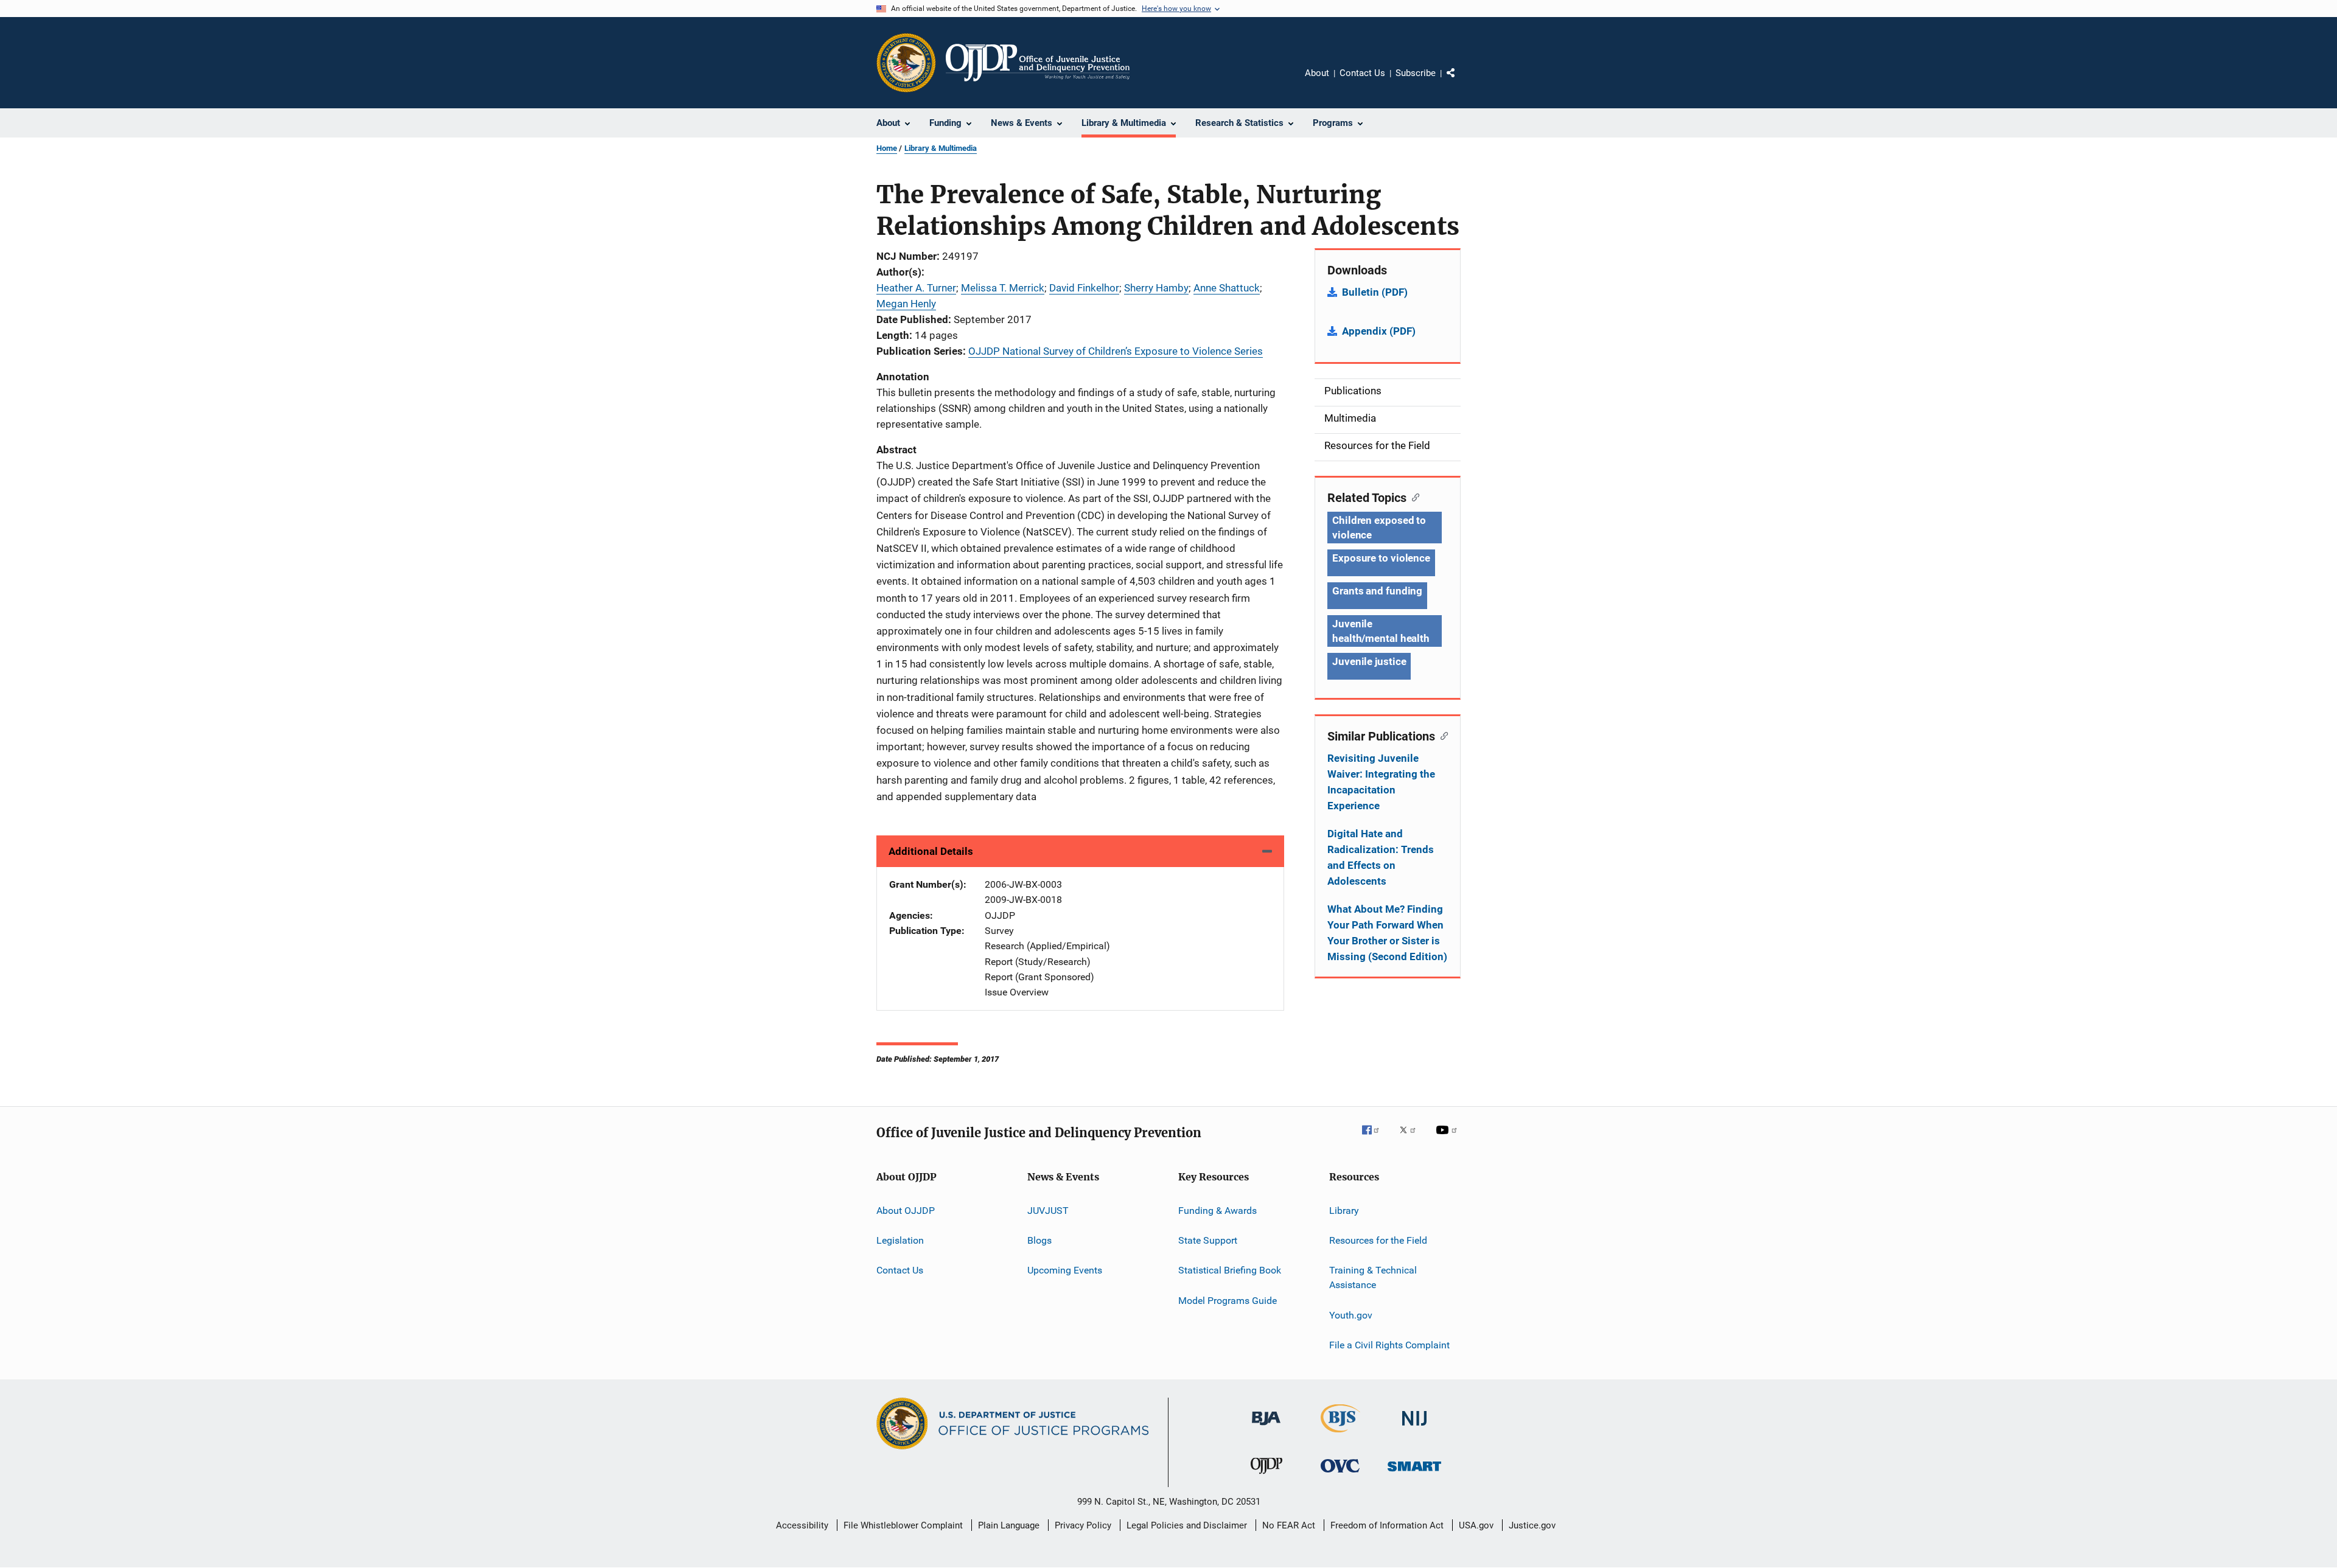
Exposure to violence (1381, 558)
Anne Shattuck (1227, 288)
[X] (1412, 1138)
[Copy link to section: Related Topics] (1413, 497)
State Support (1208, 1240)
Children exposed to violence (1379, 528)
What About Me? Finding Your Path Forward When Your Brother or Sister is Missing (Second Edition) (1387, 933)
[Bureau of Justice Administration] (1266, 1427)
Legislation (900, 1240)
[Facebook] (1375, 1138)
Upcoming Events (1065, 1270)
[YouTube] (1448, 1138)
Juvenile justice (1369, 661)
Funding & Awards (1217, 1211)
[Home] (1038, 63)
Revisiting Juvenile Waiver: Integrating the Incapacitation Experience (1381, 782)
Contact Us (1362, 73)
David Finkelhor (1084, 288)
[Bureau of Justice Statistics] (1340, 1435)
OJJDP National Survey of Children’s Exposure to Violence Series (1116, 351)
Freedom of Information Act (1387, 1525)
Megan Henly (906, 304)
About (1317, 73)
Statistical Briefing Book (1230, 1270)
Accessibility (802, 1525)
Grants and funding (1377, 591)
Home (887, 148)
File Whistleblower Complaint (903, 1525)
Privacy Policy (1083, 1525)
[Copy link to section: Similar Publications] (1441, 735)
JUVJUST (1048, 1211)
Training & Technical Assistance (1373, 1277)
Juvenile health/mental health (1381, 631)
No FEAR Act (1289, 1525)
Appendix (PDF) (1379, 331)
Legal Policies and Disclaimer (1187, 1525)
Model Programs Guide (1228, 1301)
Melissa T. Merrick (1003, 288)
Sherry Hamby (1156, 288)
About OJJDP (906, 1211)
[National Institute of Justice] (1414, 1428)
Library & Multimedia (941, 148)
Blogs (1039, 1240)
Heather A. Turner (916, 288)
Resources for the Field (1378, 1240)
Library (1344, 1211)
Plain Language (1009, 1525)
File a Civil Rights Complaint (1389, 1345)
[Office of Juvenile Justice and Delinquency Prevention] (1266, 1476)
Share (1461, 82)
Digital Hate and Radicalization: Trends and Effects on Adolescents (1381, 857)
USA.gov (1476, 1525)
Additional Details (931, 851)
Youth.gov (1351, 1315)
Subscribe (1416, 73)
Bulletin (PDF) (1375, 292)
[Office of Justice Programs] (906, 63)
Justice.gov (1532, 1525)
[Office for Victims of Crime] (1340, 1475)
